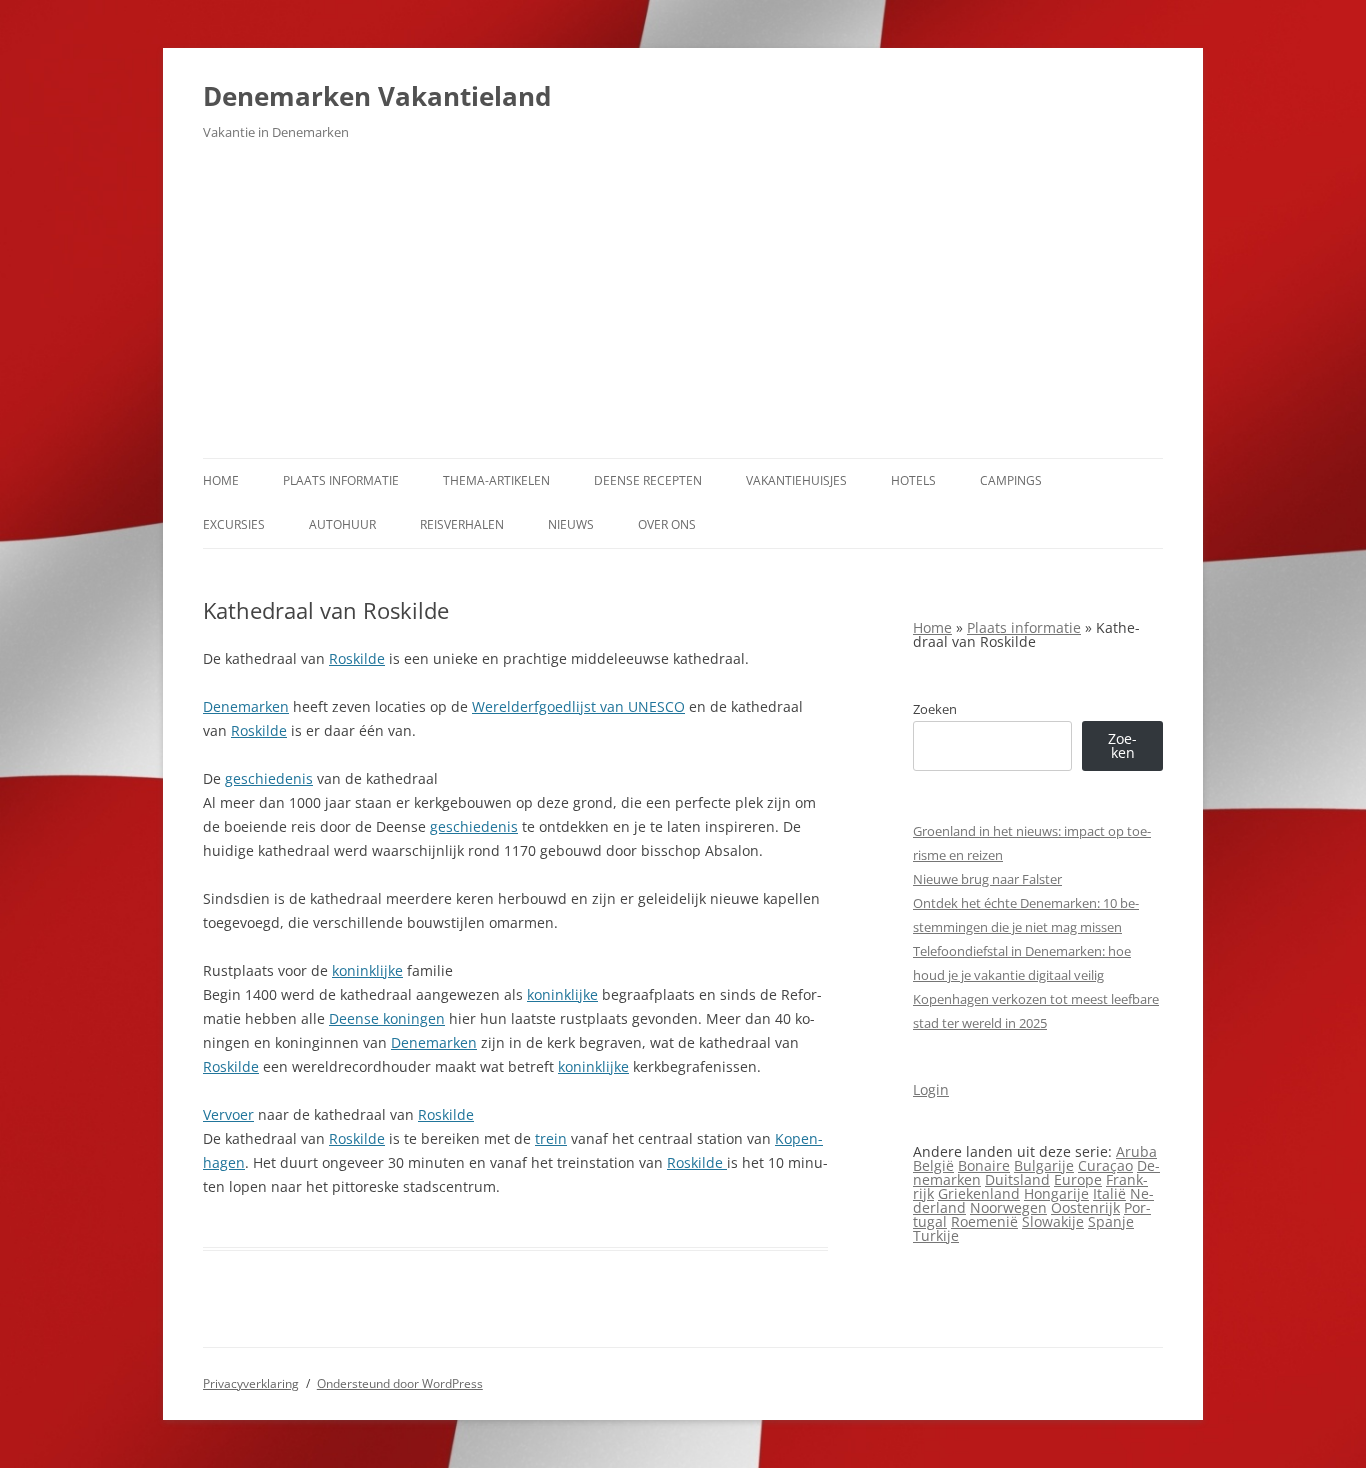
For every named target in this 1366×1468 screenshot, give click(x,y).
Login (931, 1089)
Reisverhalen (462, 524)
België (933, 1165)
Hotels (913, 480)
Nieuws (571, 524)
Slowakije (1053, 1221)
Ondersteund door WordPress (400, 1383)
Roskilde (357, 658)
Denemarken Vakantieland (377, 96)
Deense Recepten (648, 480)
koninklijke (367, 970)
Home (221, 480)
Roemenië (984, 1221)
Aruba (1136, 1151)
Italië (1109, 1193)
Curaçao (1105, 1165)
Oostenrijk (1085, 1207)
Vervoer (228, 1114)
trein (551, 1138)
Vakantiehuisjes (796, 480)
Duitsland (1017, 1179)
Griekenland (979, 1193)
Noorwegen (1008, 1207)
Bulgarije (1044, 1165)
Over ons (667, 524)
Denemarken (246, 706)
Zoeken (935, 709)
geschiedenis (269, 778)
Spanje (1111, 1221)
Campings (1011, 480)
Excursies (234, 524)
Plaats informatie (341, 480)
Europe (1078, 1179)
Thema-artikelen (496, 480)
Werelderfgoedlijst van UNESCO (578, 706)
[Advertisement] (683, 308)
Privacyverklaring (251, 1383)
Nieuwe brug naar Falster (987, 879)
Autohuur (342, 524)
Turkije (936, 1235)
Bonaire (984, 1165)
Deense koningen (387, 1018)
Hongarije (1056, 1193)
